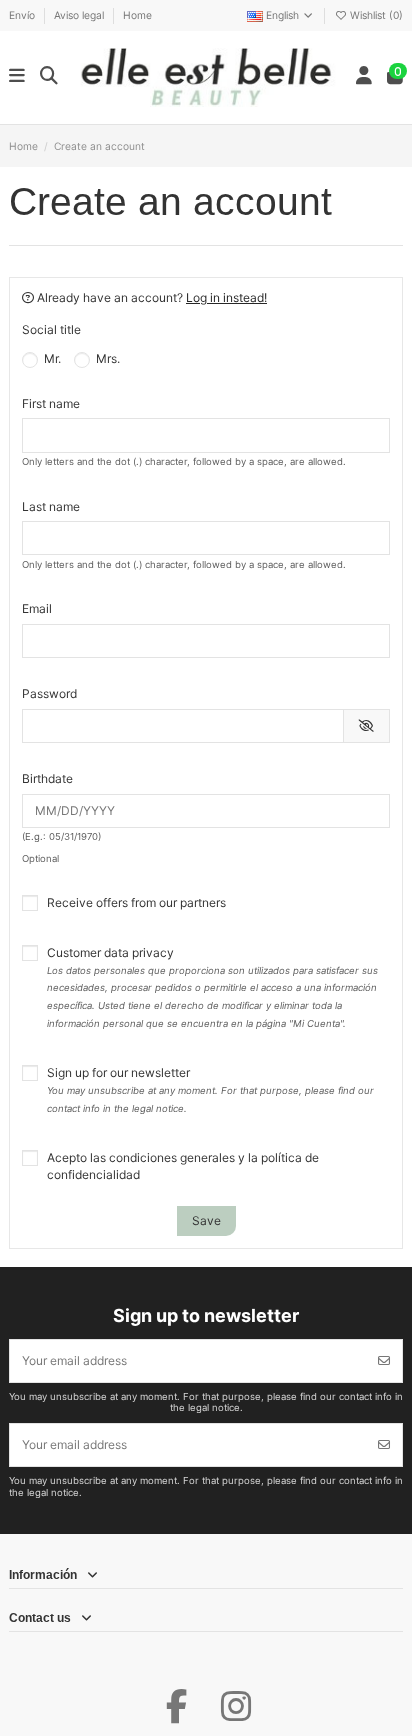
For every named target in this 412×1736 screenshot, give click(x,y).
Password (49, 693)
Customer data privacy (212, 987)
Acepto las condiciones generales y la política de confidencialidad (183, 1166)
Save (206, 1220)
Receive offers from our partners (136, 902)
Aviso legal (80, 15)
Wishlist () (375, 15)
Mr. (51, 358)
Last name (51, 506)
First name (51, 403)
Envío (23, 15)
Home (137, 15)
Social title (51, 329)
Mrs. (106, 358)
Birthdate (47, 778)
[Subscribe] (384, 1361)
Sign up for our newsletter (210, 1089)
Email (37, 608)
